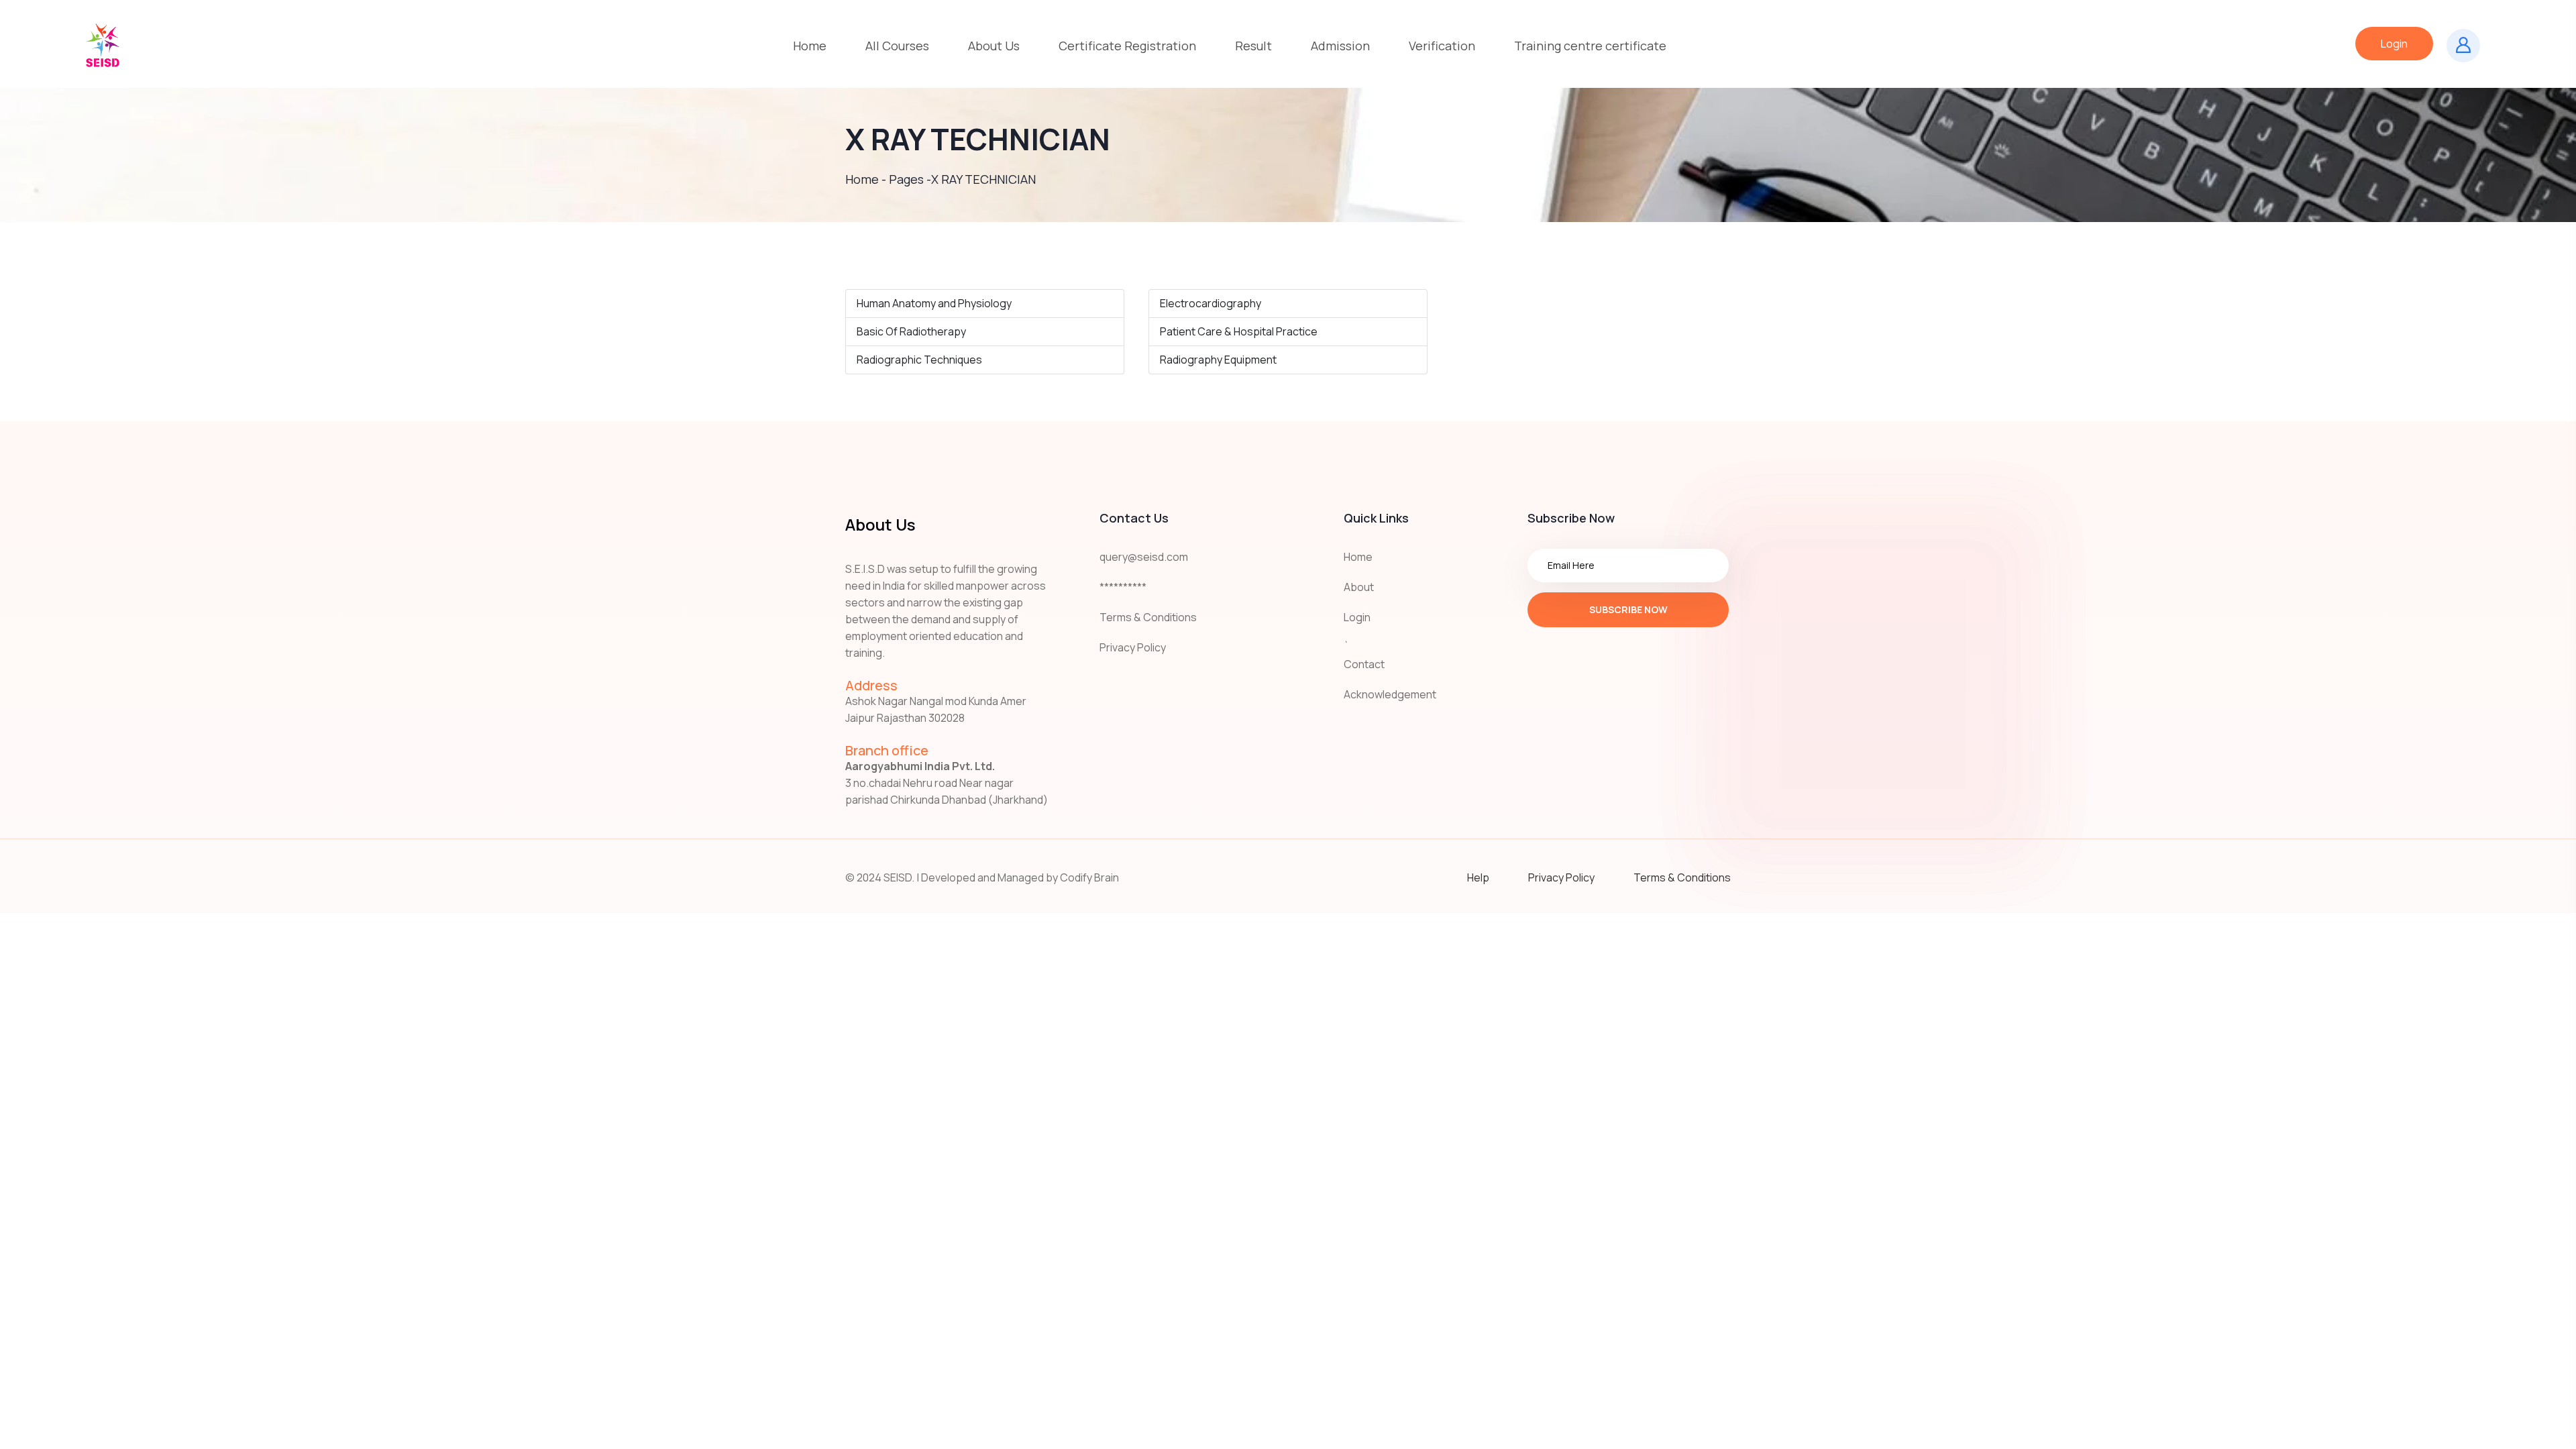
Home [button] (810, 46)
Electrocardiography (1211, 303)
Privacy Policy (1133, 647)
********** (1123, 587)
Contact (1364, 664)
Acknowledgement (1390, 694)
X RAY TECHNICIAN (983, 179)
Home (1358, 557)
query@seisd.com (1144, 557)
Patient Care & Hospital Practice (1239, 331)
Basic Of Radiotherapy (911, 331)
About (1359, 587)
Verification (1442, 46)
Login (2394, 44)
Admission (1340, 46)
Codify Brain (1089, 877)
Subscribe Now (1628, 609)
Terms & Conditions (1148, 617)
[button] (994, 46)
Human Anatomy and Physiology (934, 303)
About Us (994, 46)
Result (1253, 46)
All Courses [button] (897, 46)
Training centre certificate (1590, 46)
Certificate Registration (1127, 46)
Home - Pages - (888, 179)
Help (1478, 877)
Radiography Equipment (1218, 360)
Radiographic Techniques (919, 360)
